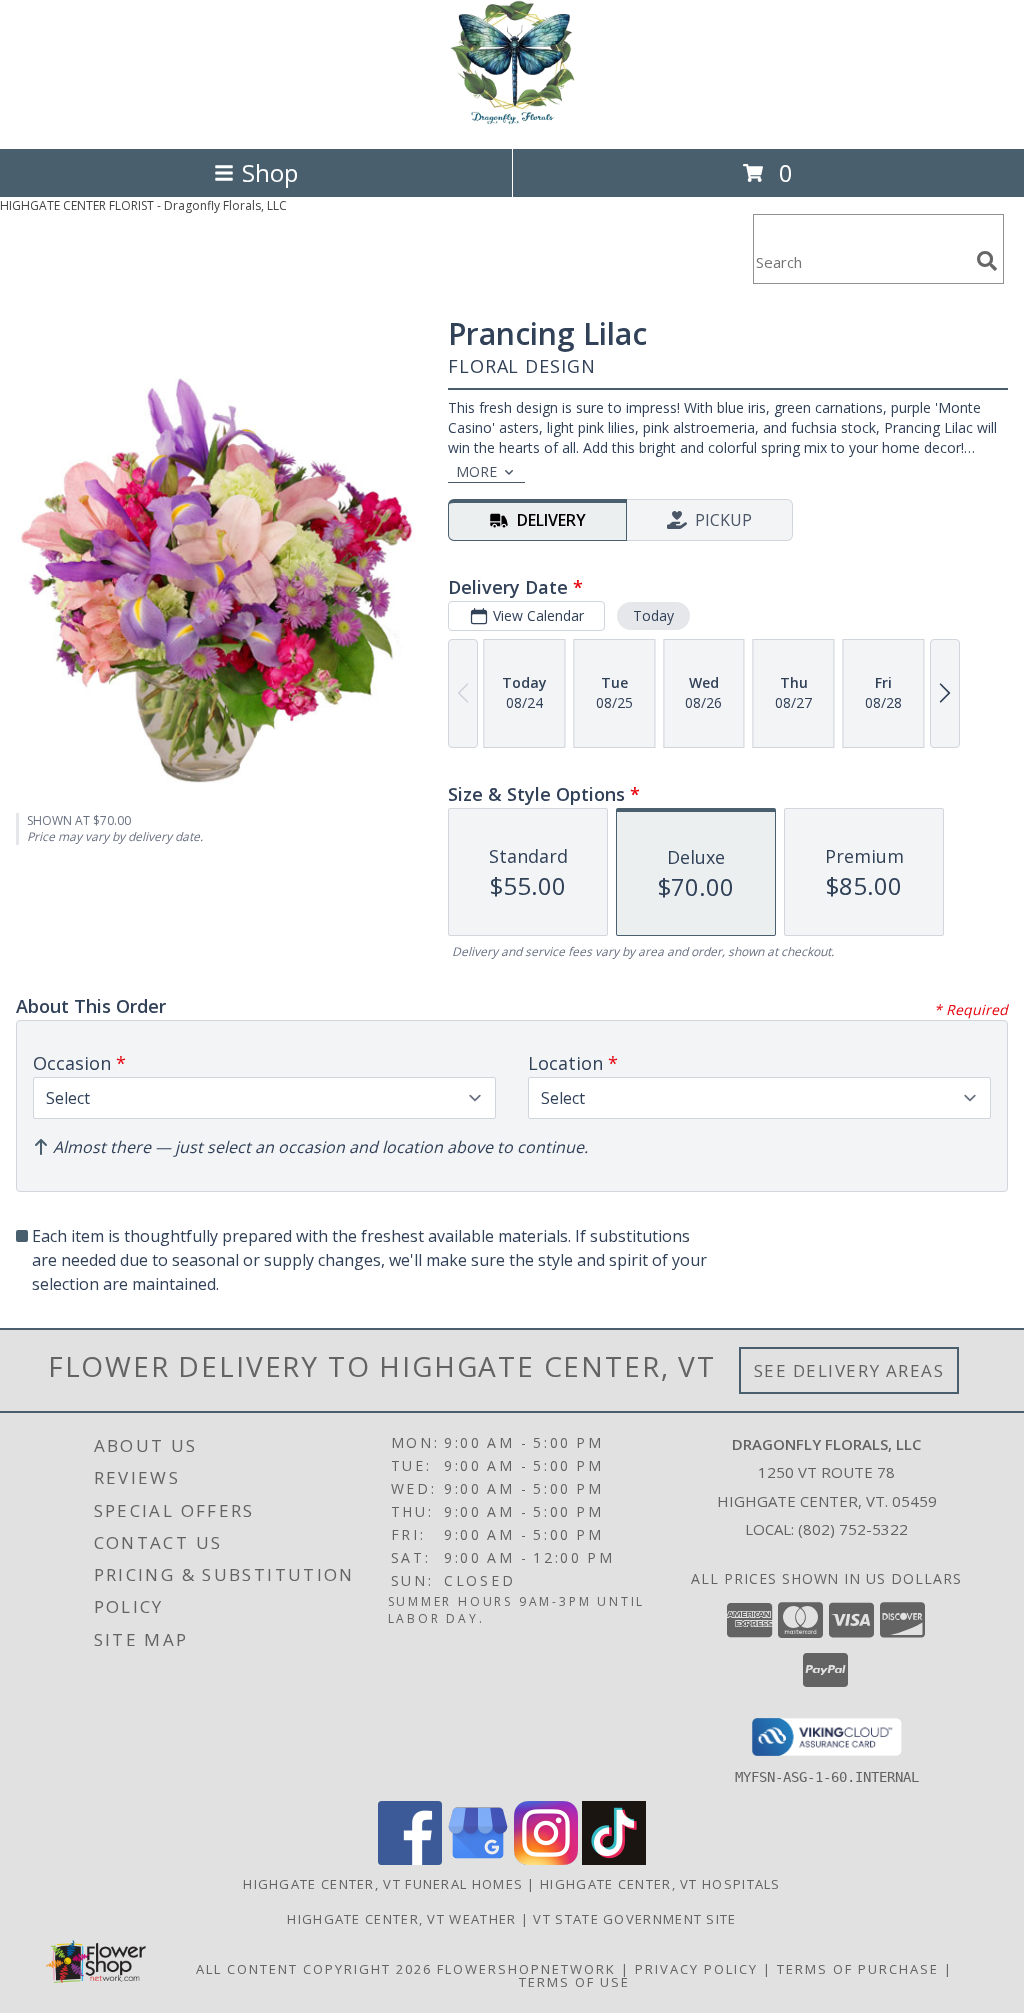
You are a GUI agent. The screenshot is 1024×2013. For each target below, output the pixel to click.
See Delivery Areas (849, 1370)
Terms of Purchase (858, 1969)
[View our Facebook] (410, 1859)
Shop (270, 172)
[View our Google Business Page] (478, 1859)
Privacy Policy (696, 1969)
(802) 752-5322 (853, 1529)
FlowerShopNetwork (526, 1969)
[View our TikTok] (614, 1859)
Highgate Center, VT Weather (401, 1919)
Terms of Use (574, 1982)
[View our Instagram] (546, 1859)
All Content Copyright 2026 (314, 1969)
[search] (987, 261)
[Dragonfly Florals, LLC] (512, 119)
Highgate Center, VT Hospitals (660, 1884)
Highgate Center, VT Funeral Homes (383, 1884)
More (476, 471)
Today (653, 615)
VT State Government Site (634, 1919)
